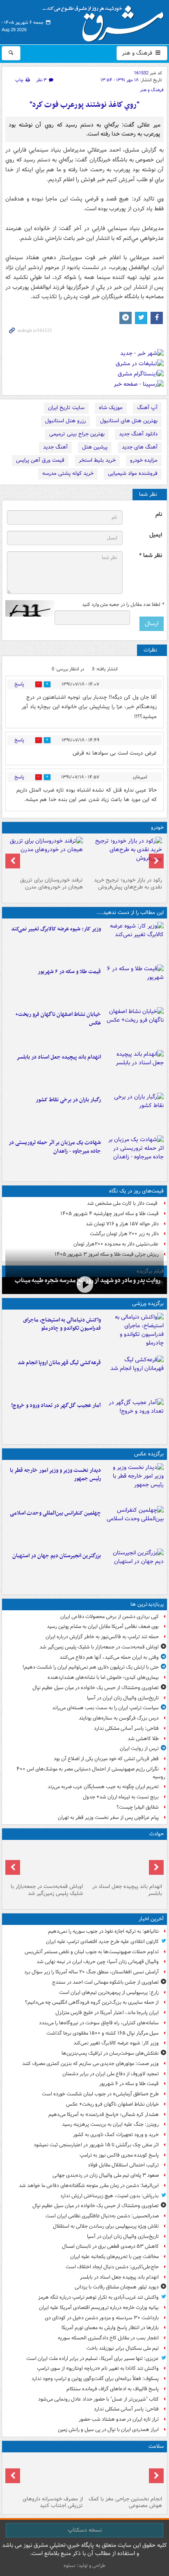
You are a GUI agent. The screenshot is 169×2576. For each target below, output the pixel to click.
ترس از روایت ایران (139, 1748)
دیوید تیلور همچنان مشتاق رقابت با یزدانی (117, 2287)
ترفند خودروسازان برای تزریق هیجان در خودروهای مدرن (51, 884)
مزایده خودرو (144, 460)
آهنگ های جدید (140, 447)
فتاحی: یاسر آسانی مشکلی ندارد (126, 1728)
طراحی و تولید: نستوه (84, 2566)
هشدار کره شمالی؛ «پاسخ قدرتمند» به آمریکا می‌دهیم (104, 2114)
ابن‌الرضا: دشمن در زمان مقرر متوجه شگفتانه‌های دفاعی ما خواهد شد (89, 2186)
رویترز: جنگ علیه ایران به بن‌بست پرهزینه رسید (110, 2124)
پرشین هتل (95, 447)
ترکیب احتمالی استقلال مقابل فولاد (123, 2165)
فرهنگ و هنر (138, 53)
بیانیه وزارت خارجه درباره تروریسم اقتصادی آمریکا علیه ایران (99, 2308)
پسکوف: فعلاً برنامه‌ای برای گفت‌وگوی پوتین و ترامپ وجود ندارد (95, 2379)
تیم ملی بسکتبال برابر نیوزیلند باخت (123, 2348)
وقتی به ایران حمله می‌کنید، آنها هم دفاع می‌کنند (109, 1657)
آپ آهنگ (147, 408)
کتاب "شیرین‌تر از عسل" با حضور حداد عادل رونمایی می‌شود (98, 2399)
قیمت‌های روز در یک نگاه (136, 1191)
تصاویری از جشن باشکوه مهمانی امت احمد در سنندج (105, 1982)
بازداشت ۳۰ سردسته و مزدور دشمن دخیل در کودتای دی (102, 2318)
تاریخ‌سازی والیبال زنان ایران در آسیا (123, 1698)
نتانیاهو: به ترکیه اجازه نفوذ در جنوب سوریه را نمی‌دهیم (103, 1931)
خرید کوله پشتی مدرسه (68, 473)
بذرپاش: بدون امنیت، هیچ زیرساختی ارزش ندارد (110, 2196)
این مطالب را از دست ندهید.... (130, 913)
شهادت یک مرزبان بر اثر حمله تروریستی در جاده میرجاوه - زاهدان (55, 1147)
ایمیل (156, 535)
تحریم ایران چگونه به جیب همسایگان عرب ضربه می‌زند (103, 1787)
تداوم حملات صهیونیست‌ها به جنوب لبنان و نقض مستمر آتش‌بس (92, 1952)
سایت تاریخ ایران (66, 408)
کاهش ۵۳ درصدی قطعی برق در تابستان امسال (110, 2246)
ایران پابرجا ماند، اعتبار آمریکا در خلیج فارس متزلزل (107, 2013)
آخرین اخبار (151, 1919)
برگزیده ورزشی (148, 1304)
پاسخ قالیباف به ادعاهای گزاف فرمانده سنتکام (113, 2389)
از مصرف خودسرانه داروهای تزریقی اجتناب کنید (53, 2502)
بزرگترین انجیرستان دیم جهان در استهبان (57, 1556)
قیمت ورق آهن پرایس (40, 460)
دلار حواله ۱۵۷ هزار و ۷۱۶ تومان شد (122, 1224)
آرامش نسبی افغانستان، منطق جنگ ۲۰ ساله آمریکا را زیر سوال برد (91, 1972)
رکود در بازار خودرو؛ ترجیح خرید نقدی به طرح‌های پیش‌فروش (128, 884)
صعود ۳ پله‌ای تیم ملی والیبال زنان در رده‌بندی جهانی (106, 2175)
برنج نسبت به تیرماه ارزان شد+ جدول (121, 1797)
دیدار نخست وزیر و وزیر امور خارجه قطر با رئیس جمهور (55, 1475)
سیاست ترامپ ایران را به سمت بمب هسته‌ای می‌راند (105, 1708)
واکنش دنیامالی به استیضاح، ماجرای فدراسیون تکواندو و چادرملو (62, 1324)
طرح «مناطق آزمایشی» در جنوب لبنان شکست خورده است (100, 2094)
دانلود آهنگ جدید (138, 434)
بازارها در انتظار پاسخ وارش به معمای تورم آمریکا (110, 2328)
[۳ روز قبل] (124, 855)
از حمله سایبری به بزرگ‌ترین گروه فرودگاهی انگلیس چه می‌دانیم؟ (92, 2002)
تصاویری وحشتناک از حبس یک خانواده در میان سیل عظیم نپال (96, 1688)
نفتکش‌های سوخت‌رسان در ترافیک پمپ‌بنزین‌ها (110, 2053)
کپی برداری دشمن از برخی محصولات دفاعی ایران (110, 1617)
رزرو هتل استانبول (65, 421)
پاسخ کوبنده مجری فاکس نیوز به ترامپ (119, 2155)
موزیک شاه (111, 408)
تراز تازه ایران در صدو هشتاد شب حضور (119, 2419)
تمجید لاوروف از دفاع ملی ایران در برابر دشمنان (111, 2074)
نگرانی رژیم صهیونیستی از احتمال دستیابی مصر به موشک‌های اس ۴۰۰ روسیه (91, 1773)
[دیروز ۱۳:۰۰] (134, 1526)
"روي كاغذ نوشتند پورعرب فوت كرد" (84, 105)
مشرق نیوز (106, 21)
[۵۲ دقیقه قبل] (134, 942)
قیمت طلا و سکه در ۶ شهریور (69, 972)
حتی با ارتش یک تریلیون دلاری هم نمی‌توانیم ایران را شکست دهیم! (91, 1667)
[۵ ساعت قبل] (84, 1285)
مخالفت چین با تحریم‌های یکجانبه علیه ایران (114, 2257)
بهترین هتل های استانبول (129, 421)
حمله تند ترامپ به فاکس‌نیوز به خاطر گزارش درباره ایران (102, 1637)
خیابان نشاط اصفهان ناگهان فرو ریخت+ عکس (58, 1019)
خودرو (157, 828)
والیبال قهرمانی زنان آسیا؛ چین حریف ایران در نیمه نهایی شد (98, 1962)
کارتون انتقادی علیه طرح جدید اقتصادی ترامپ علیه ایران (102, 1942)
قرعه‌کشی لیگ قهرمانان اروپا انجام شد (59, 1363)
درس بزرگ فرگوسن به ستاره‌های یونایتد (119, 1718)
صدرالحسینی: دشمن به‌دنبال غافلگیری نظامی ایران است (102, 2216)
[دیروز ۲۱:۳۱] (134, 1333)
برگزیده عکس (149, 1454)
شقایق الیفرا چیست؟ (138, 1807)
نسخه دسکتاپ (85, 2530)
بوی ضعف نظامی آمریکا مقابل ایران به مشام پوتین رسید (103, 1626)
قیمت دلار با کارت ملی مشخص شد (123, 1203)
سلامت (156, 2446)
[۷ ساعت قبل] (134, 1112)
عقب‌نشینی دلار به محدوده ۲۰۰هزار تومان (116, 1244)
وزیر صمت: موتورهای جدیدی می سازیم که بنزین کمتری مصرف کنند (90, 2064)
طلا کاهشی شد (143, 1739)
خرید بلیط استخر (97, 460)
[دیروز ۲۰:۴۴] (134, 1155)
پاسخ (19, 684)
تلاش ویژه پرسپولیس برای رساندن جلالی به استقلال (106, 2226)
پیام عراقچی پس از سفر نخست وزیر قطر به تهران (108, 1817)
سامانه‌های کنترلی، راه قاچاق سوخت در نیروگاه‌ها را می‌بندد (99, 2023)
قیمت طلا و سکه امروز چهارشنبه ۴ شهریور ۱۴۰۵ (110, 1214)
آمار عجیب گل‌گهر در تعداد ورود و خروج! (56, 1405)
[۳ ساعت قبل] (134, 1070)
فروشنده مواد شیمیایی (133, 473)
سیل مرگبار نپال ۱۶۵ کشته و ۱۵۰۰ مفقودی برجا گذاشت (103, 2033)
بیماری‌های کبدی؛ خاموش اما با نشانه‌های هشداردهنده (103, 1677)
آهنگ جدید (55, 447)
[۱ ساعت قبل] (134, 984)
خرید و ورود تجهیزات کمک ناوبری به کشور (116, 2135)
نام (159, 515)
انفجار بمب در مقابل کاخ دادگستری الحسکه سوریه (108, 2338)
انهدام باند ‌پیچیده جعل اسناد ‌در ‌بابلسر (59, 1057)
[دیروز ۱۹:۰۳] (134, 1483)
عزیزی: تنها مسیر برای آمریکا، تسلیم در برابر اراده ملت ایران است (92, 2358)
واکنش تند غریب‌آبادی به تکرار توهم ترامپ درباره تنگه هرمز (98, 2297)
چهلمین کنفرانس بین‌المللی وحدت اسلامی (55, 1513)
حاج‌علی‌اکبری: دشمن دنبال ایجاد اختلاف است (112, 2267)
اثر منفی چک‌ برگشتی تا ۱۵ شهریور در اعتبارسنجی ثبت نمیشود (96, 2145)
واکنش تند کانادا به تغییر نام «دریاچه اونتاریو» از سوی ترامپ (98, 2368)
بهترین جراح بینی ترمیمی (77, 434)
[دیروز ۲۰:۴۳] (134, 1375)
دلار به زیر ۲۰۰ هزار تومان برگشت (124, 1234)
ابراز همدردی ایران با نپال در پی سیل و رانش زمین (108, 2430)
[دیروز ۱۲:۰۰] (134, 1568)
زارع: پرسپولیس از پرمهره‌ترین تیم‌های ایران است (109, 1992)
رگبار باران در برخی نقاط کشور (68, 1100)
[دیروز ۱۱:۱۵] (134, 1418)
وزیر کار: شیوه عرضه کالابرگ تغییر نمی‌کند (56, 929)
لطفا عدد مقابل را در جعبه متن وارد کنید (123, 605)
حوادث (156, 1834)
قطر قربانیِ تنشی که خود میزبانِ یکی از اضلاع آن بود (106, 1759)
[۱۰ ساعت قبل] (124, 2474)
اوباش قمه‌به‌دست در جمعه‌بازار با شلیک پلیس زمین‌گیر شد (99, 1647)
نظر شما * (151, 556)
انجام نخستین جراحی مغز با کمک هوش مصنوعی (125, 2502)
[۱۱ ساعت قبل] (45, 2474)
